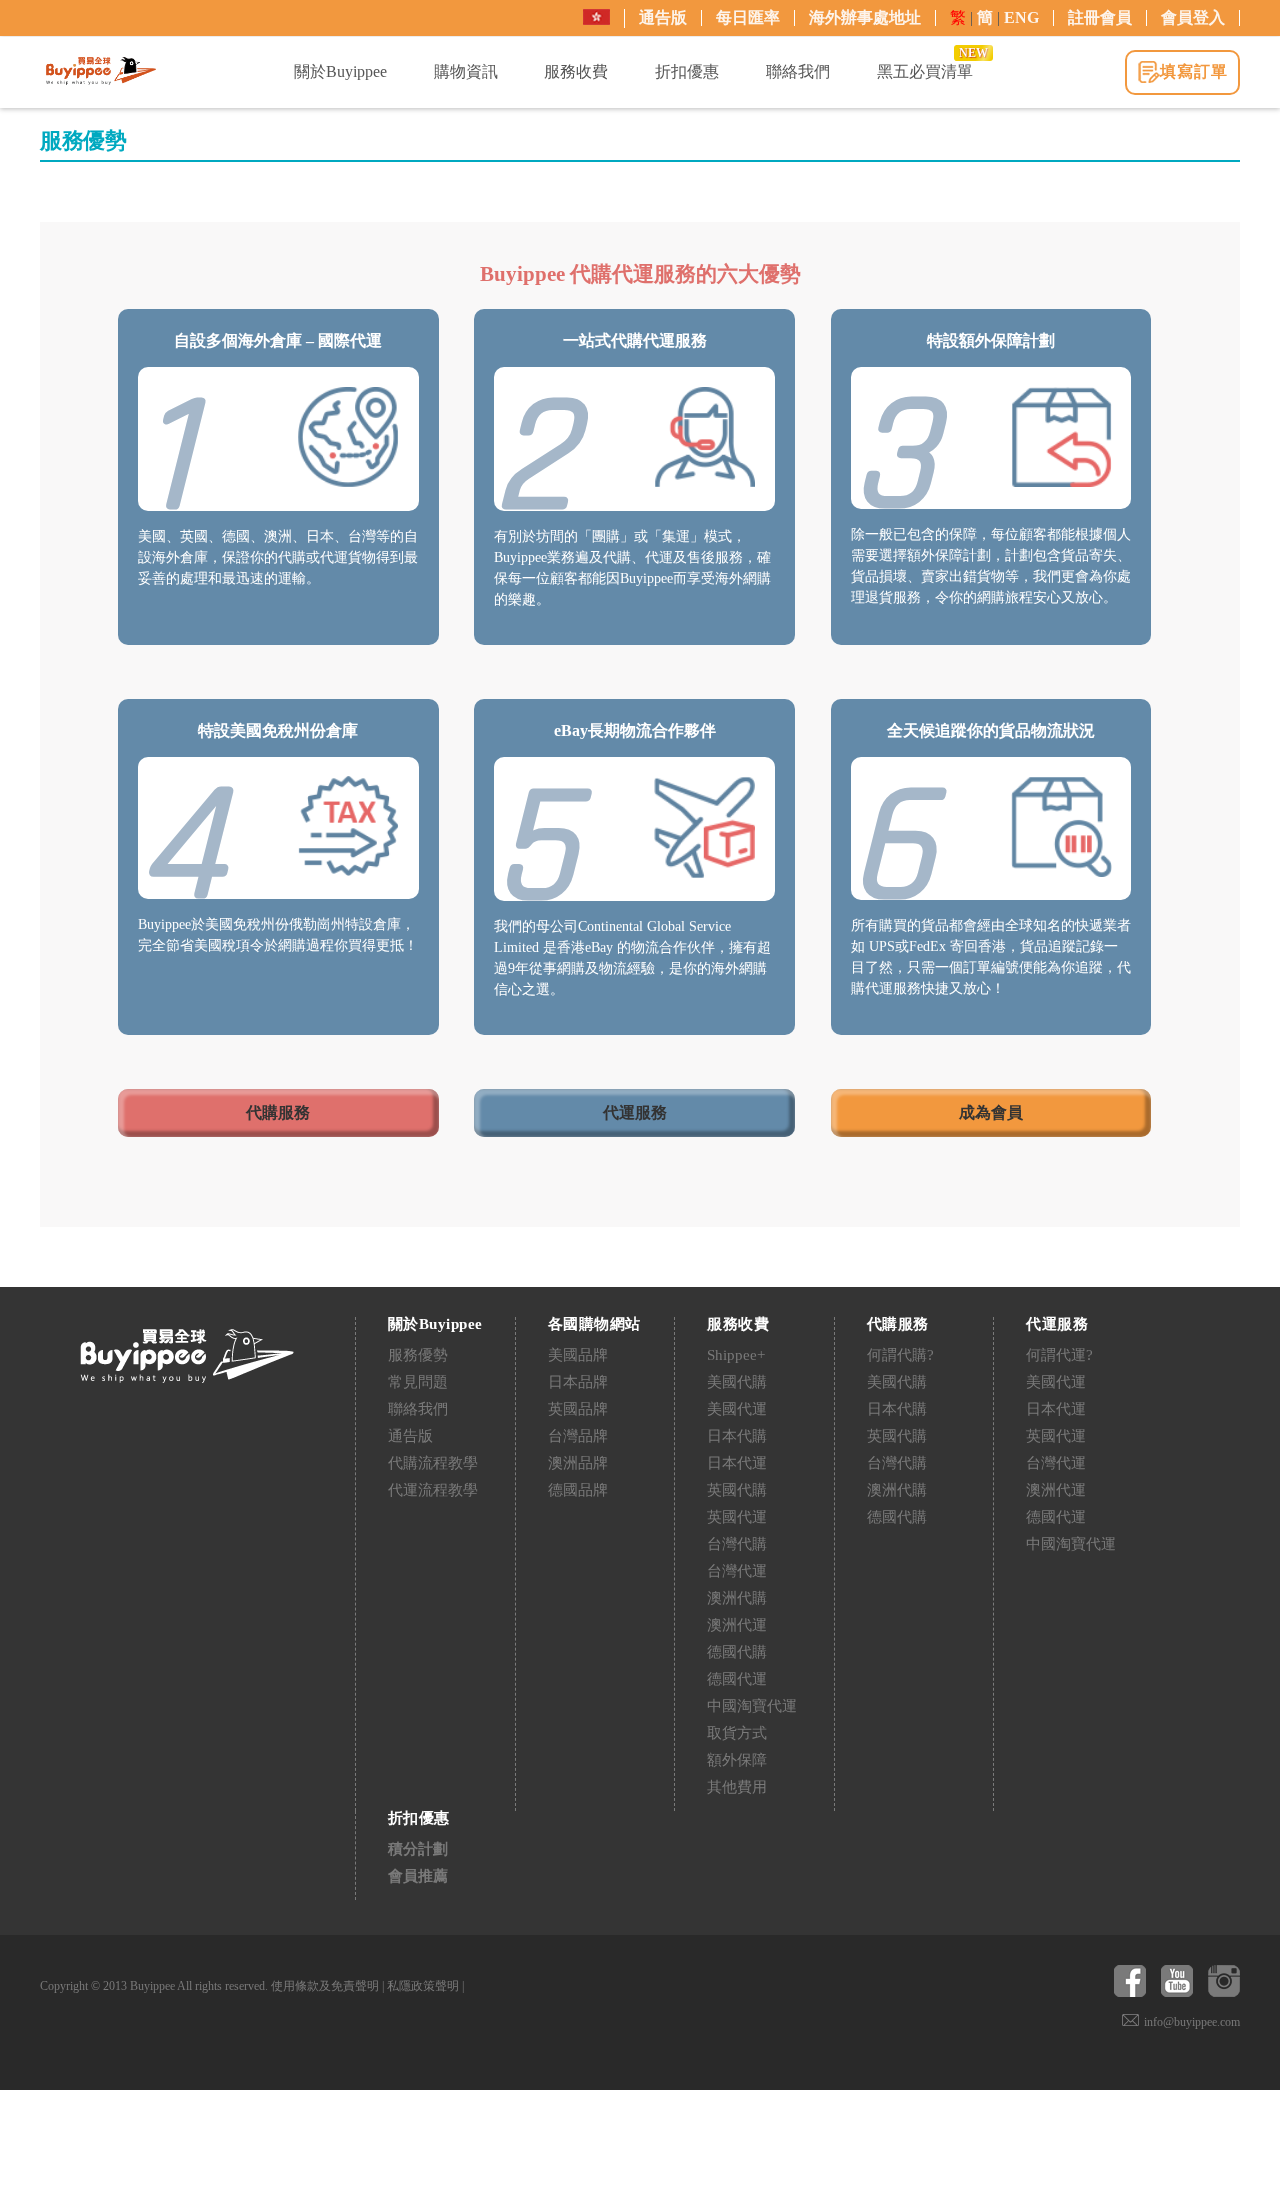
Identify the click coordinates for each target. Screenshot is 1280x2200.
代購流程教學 (433, 1463)
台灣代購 (737, 1544)
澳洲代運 (737, 1625)
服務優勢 (418, 1355)
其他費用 (737, 1787)
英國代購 (737, 1490)
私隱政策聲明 (423, 1986)
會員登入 (1193, 17)
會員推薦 (418, 1876)
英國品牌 (578, 1409)
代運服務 (635, 1112)
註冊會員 (1100, 17)
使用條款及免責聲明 (325, 1986)
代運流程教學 (433, 1490)
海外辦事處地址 (865, 17)
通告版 (663, 17)
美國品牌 (578, 1355)
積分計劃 (418, 1849)
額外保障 (737, 1760)
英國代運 (737, 1517)
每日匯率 (748, 17)
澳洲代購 (737, 1598)
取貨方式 (737, 1733)
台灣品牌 (578, 1436)
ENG (1021, 17)
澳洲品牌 (578, 1463)
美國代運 (737, 1409)
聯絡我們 (418, 1409)
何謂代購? (900, 1355)
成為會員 (991, 1112)
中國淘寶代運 (752, 1706)
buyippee (101, 71)
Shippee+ (736, 1355)
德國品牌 (578, 1490)
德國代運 (737, 1679)
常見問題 (418, 1382)
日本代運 (737, 1463)
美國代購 (737, 1382)
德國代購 (737, 1652)
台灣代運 (737, 1571)
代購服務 (278, 1112)
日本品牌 (578, 1382)
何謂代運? (1059, 1355)
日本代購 (737, 1436)
